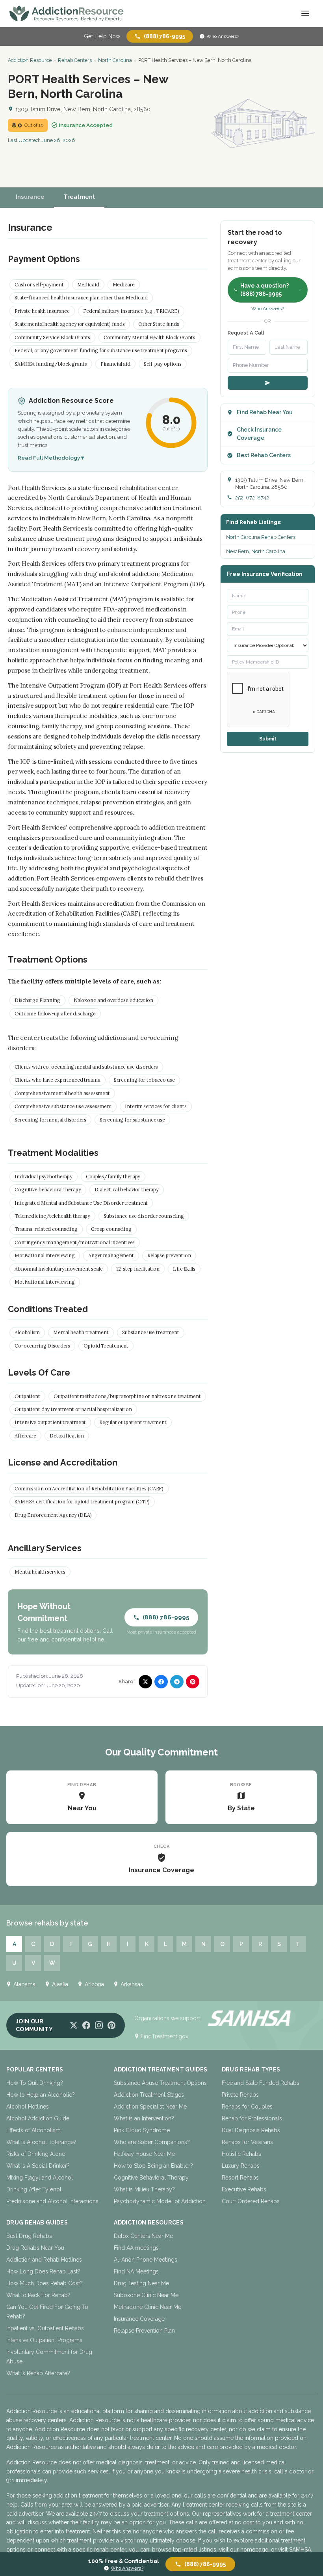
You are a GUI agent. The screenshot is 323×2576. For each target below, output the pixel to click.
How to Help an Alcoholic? (41, 2095)
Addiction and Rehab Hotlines (44, 2260)
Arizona (94, 1984)
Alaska (60, 1984)
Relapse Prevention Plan (144, 2331)
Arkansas (132, 1984)
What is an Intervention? (144, 2118)
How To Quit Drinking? (35, 2083)
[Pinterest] (111, 2025)
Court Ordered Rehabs (251, 2201)
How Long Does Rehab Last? (43, 2271)
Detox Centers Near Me (143, 2236)
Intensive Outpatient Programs (44, 2340)
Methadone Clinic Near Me (148, 2307)
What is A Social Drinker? (38, 2166)
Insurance (30, 197)
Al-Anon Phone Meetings (146, 2260)
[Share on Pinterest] (193, 1682)
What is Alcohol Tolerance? (41, 2142)
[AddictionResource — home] (67, 13)
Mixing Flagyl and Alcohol (40, 2178)
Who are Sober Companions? (152, 2142)
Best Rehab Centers (264, 455)
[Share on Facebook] (161, 1682)
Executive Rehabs (244, 2189)
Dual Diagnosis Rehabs (251, 2130)
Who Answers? (223, 36)
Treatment (79, 197)
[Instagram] (99, 2025)
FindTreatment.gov (164, 2036)
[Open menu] (305, 13)
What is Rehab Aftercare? (38, 2373)
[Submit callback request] (268, 383)
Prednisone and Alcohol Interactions (52, 2201)
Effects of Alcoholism (33, 2130)
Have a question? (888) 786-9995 (265, 290)
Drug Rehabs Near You (35, 2248)
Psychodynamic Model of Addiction (160, 2201)
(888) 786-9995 (164, 36)
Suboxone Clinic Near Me (146, 2295)
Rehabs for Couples (247, 2107)
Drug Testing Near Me (141, 2283)
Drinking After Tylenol (34, 2189)
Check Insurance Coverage (259, 434)
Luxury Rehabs (241, 2166)
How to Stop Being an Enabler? (153, 2166)
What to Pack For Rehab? (38, 2295)
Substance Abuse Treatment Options (160, 2083)
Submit (268, 739)
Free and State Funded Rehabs (261, 2083)
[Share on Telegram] (177, 1682)
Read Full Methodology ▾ (51, 458)
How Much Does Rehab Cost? (45, 2283)
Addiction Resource (30, 60)
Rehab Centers (75, 60)
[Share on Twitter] (145, 1682)
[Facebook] (86, 2025)
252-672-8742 (252, 498)
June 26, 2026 (58, 140)
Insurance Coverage (139, 2319)
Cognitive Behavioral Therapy (151, 2178)
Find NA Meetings (136, 2271)
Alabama (24, 1984)
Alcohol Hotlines (28, 2107)
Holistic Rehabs (241, 2154)
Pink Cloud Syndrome (142, 2130)
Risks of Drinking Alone (36, 2154)
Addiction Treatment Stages (149, 2095)
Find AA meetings (136, 2248)
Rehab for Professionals (252, 2118)
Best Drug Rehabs (29, 2236)
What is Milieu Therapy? (144, 2189)
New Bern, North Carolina (256, 551)
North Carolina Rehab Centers (261, 537)
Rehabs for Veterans (247, 2142)
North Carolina (115, 60)
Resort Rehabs (240, 2178)
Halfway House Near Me (144, 2154)
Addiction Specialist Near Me (150, 2107)
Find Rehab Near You (265, 412)
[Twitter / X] (74, 2025)
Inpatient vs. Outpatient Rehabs (45, 2328)
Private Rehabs (240, 2095)
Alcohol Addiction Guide (38, 2118)
